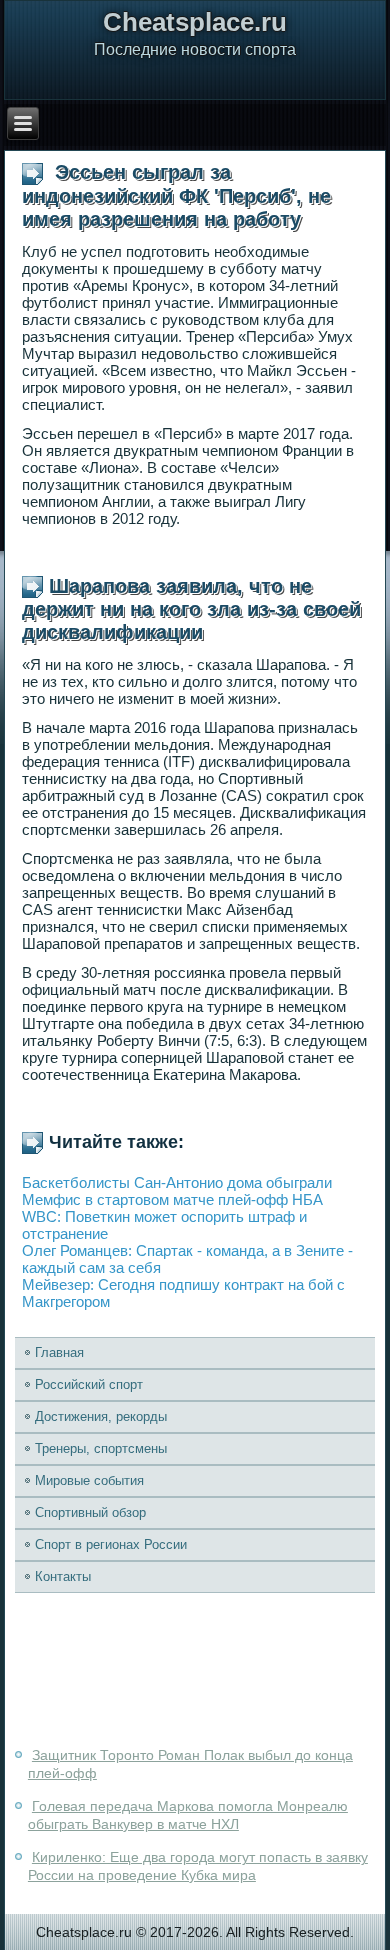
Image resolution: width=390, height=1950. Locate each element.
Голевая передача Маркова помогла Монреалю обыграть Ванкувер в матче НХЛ (188, 1815)
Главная (59, 1352)
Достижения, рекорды (101, 1416)
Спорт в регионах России (111, 1544)
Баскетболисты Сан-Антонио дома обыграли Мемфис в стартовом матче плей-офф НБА (177, 1191)
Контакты (63, 1576)
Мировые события (89, 1480)
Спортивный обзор (90, 1512)
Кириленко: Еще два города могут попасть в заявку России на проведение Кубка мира (198, 1866)
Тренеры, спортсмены (101, 1448)
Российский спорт (89, 1384)
